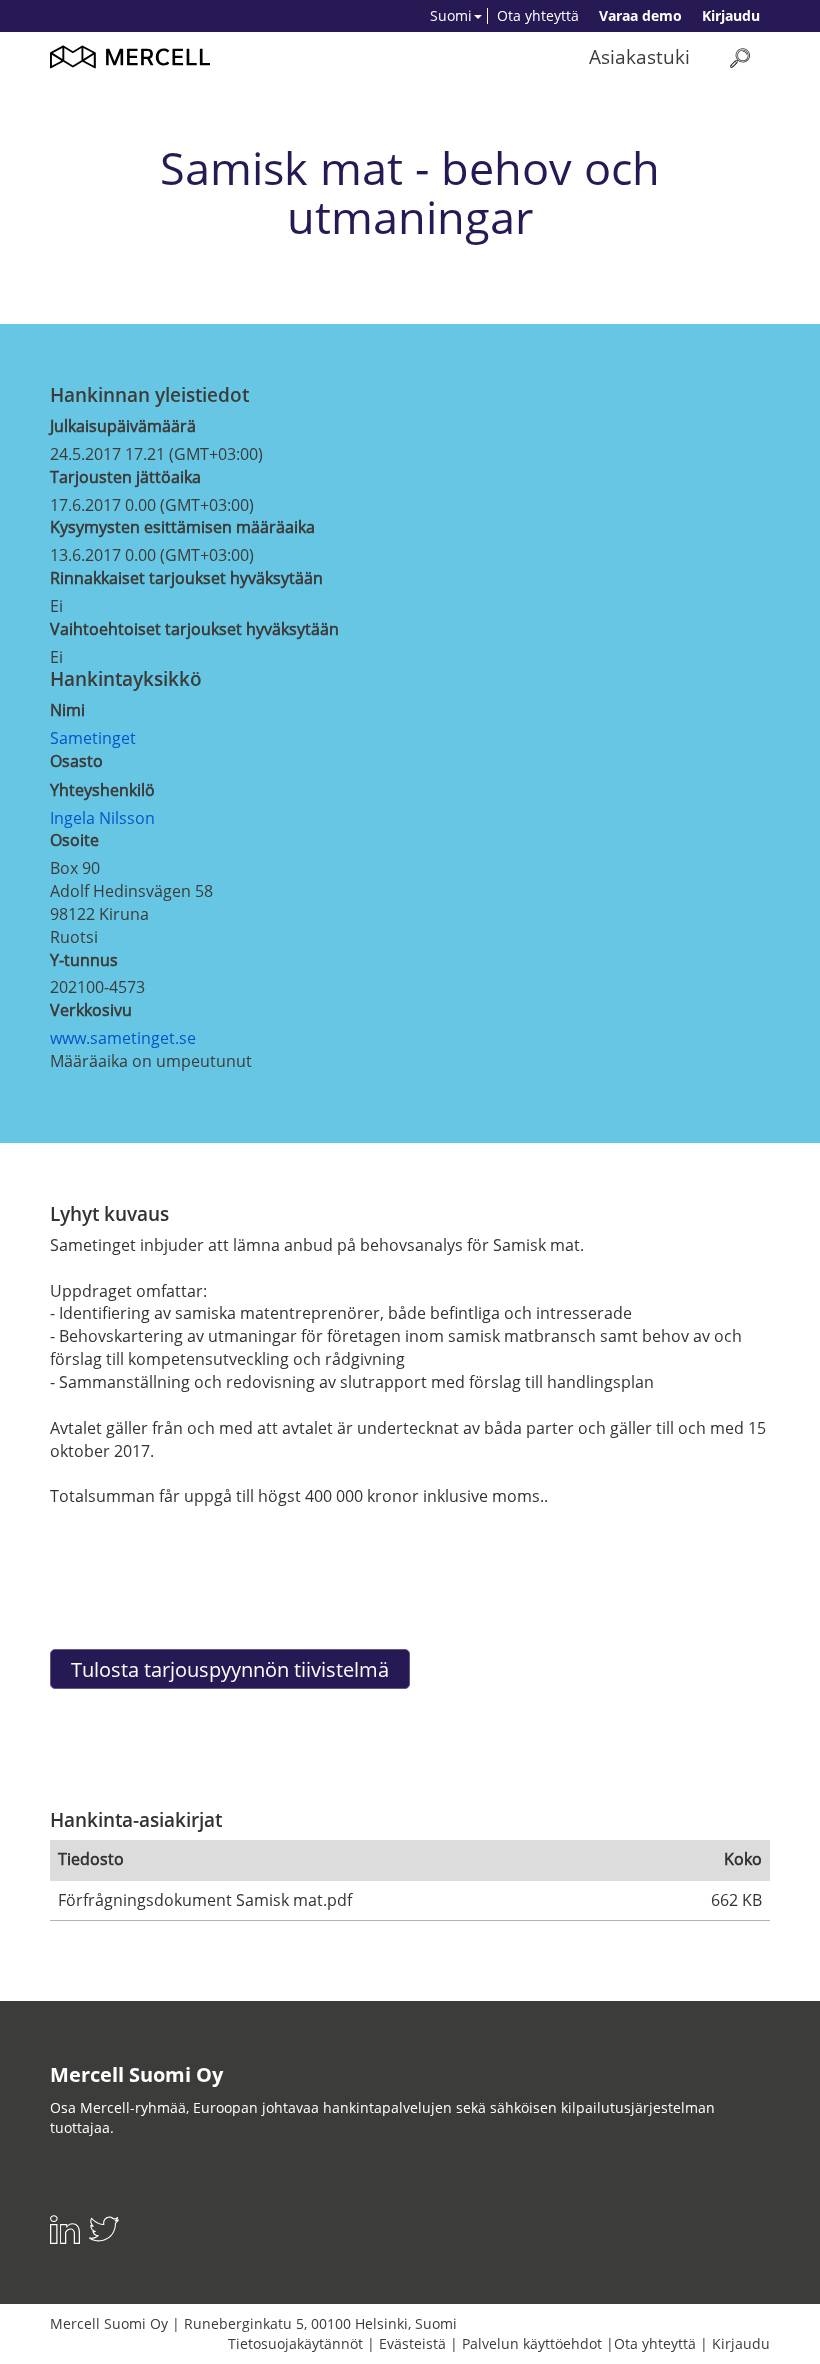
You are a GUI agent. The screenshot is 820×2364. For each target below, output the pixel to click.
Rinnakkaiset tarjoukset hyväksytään (186, 578)
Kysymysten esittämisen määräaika (182, 527)
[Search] (740, 57)
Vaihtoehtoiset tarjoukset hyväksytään (194, 629)
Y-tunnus (84, 960)
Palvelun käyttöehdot (532, 2343)
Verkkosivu (91, 1010)
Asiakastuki (639, 56)
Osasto (76, 761)
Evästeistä (412, 2343)
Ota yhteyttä (538, 15)
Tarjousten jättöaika (125, 477)
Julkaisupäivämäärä (123, 426)
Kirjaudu (731, 15)
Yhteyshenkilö (102, 790)
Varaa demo (640, 15)
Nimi (67, 710)
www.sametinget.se (123, 1038)
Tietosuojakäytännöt (295, 2343)
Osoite (74, 840)
